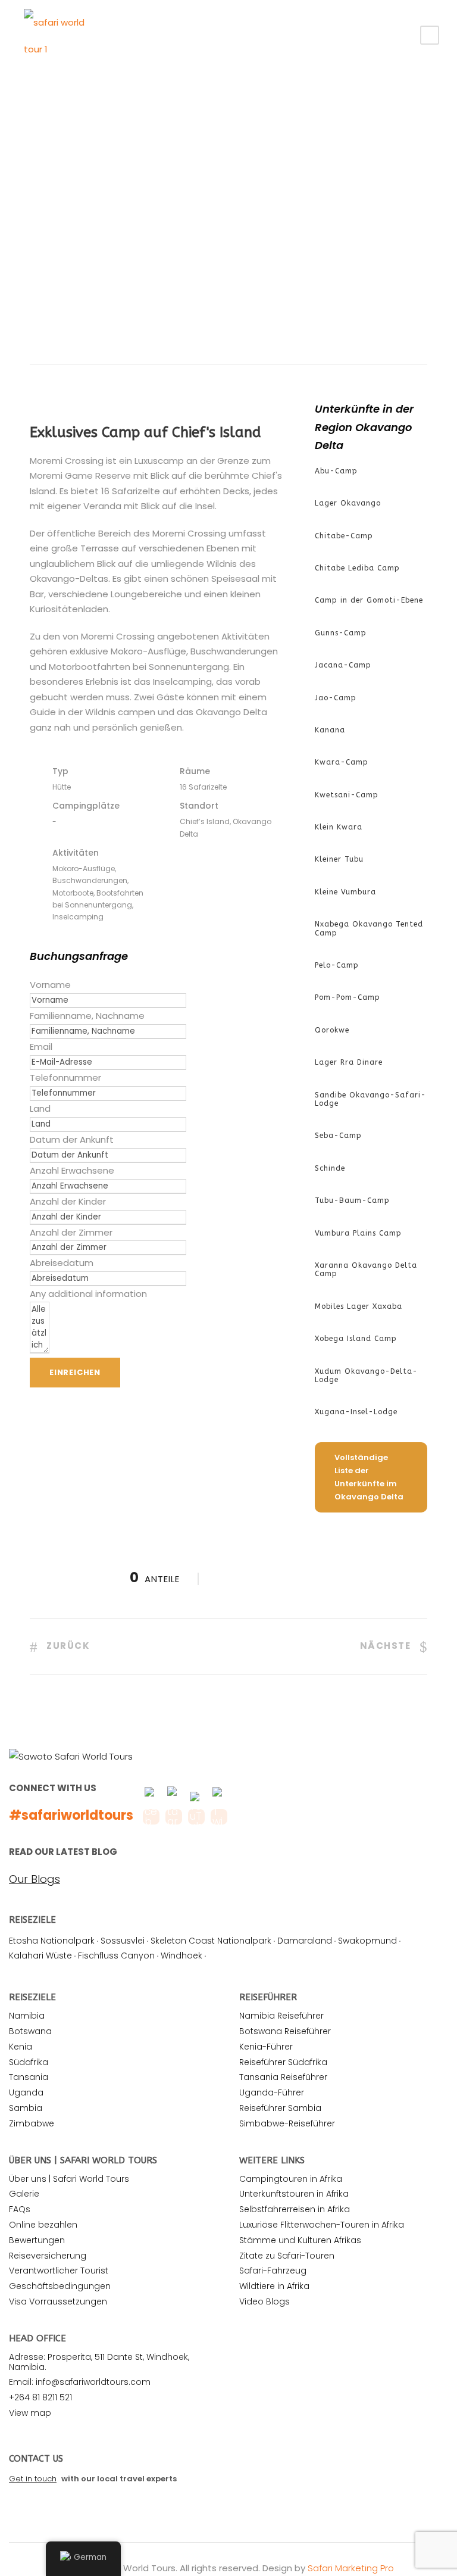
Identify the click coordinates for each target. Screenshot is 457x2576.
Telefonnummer (65, 1078)
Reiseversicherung (48, 2256)
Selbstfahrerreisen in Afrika (295, 2209)
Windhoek (181, 1956)
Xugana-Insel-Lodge (356, 1412)
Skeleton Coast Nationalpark (211, 1941)
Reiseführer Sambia (280, 2108)
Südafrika (29, 2062)
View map (30, 2413)
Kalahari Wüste (40, 1956)
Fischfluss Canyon (116, 1956)
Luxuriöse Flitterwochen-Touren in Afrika (322, 2225)
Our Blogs (35, 1879)
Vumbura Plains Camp (358, 1233)
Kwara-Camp (342, 762)
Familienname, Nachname (87, 1016)
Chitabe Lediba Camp (357, 568)
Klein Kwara (339, 827)
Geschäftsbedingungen (60, 2286)
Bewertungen (37, 2240)
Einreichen (75, 1372)
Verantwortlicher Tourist (59, 2271)
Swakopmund (367, 1941)
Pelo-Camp (337, 965)
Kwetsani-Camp (347, 795)
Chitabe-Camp (344, 536)
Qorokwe (332, 1030)
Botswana (30, 2031)
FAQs (20, 2209)
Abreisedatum (62, 1263)
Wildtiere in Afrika (274, 2286)
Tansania (29, 2077)
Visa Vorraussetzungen (58, 2301)
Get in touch (33, 2479)
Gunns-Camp (341, 633)
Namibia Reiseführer (281, 2016)
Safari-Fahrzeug (273, 2271)
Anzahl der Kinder (68, 1201)
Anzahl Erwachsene (72, 1170)
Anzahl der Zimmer (71, 1232)
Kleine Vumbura (345, 892)
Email (41, 1047)
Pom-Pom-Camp (348, 997)
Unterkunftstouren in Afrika (294, 2194)
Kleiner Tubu (339, 859)
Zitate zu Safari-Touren (287, 2256)
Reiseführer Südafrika (283, 2062)
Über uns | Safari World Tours (69, 2179)
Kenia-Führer (266, 2047)
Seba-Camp (338, 1136)
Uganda (26, 2092)
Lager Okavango (348, 503)
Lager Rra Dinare (349, 1062)
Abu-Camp (336, 471)
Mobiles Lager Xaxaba (359, 1306)
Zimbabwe (32, 2123)
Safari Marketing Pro (351, 2568)
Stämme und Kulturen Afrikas (300, 2240)
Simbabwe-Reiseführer (287, 2123)
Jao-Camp (336, 698)
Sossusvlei (123, 1941)
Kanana (330, 730)
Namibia (27, 2016)
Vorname (50, 985)
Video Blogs (265, 2301)
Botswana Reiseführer (285, 2031)
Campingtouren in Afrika (291, 2179)
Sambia (26, 2108)
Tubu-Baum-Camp (352, 1200)
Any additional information (88, 1294)
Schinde (330, 1168)
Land (40, 1108)
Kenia (21, 2047)
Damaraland (305, 1941)
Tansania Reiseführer (283, 2077)
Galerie (24, 2194)
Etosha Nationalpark (52, 1941)
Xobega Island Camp (356, 1339)
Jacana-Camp (343, 665)
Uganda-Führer (272, 2092)
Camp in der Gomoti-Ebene (369, 600)
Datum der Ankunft (72, 1139)
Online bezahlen (43, 2225)
